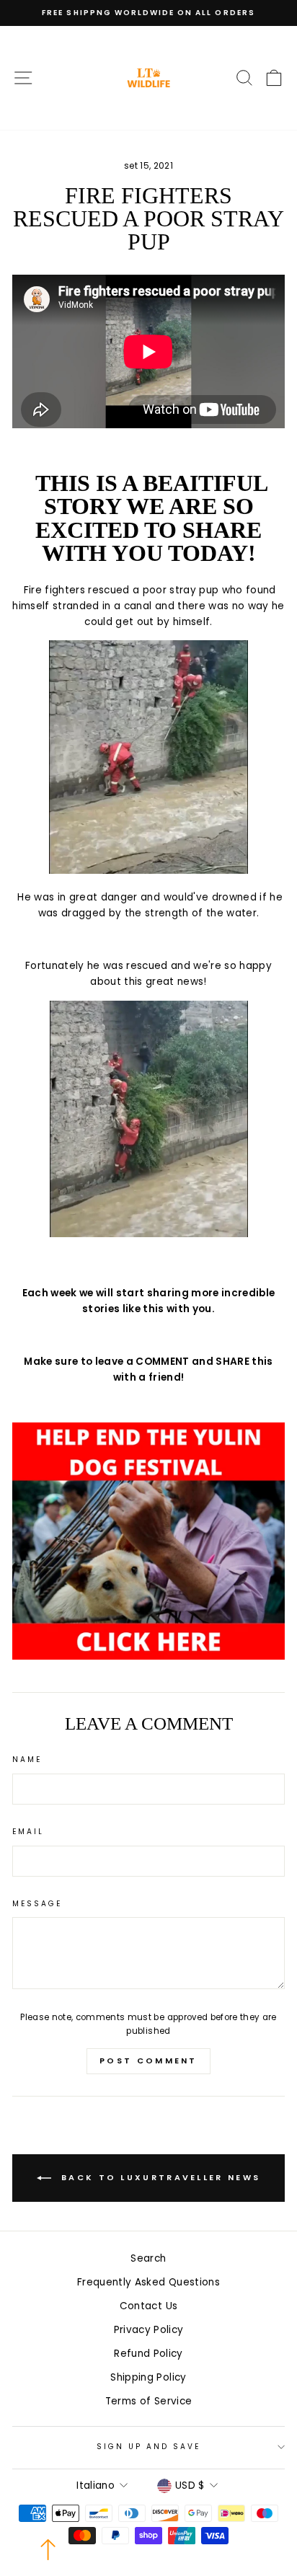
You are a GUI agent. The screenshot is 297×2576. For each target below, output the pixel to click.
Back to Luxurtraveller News (159, 2177)
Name (27, 1760)
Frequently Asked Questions (148, 2282)
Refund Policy (148, 2354)
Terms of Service (148, 2401)
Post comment (148, 2061)
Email (28, 1832)
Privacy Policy (149, 2330)
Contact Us (148, 2306)
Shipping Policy (148, 2377)
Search (148, 2258)
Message (37, 1904)
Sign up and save (149, 2447)
